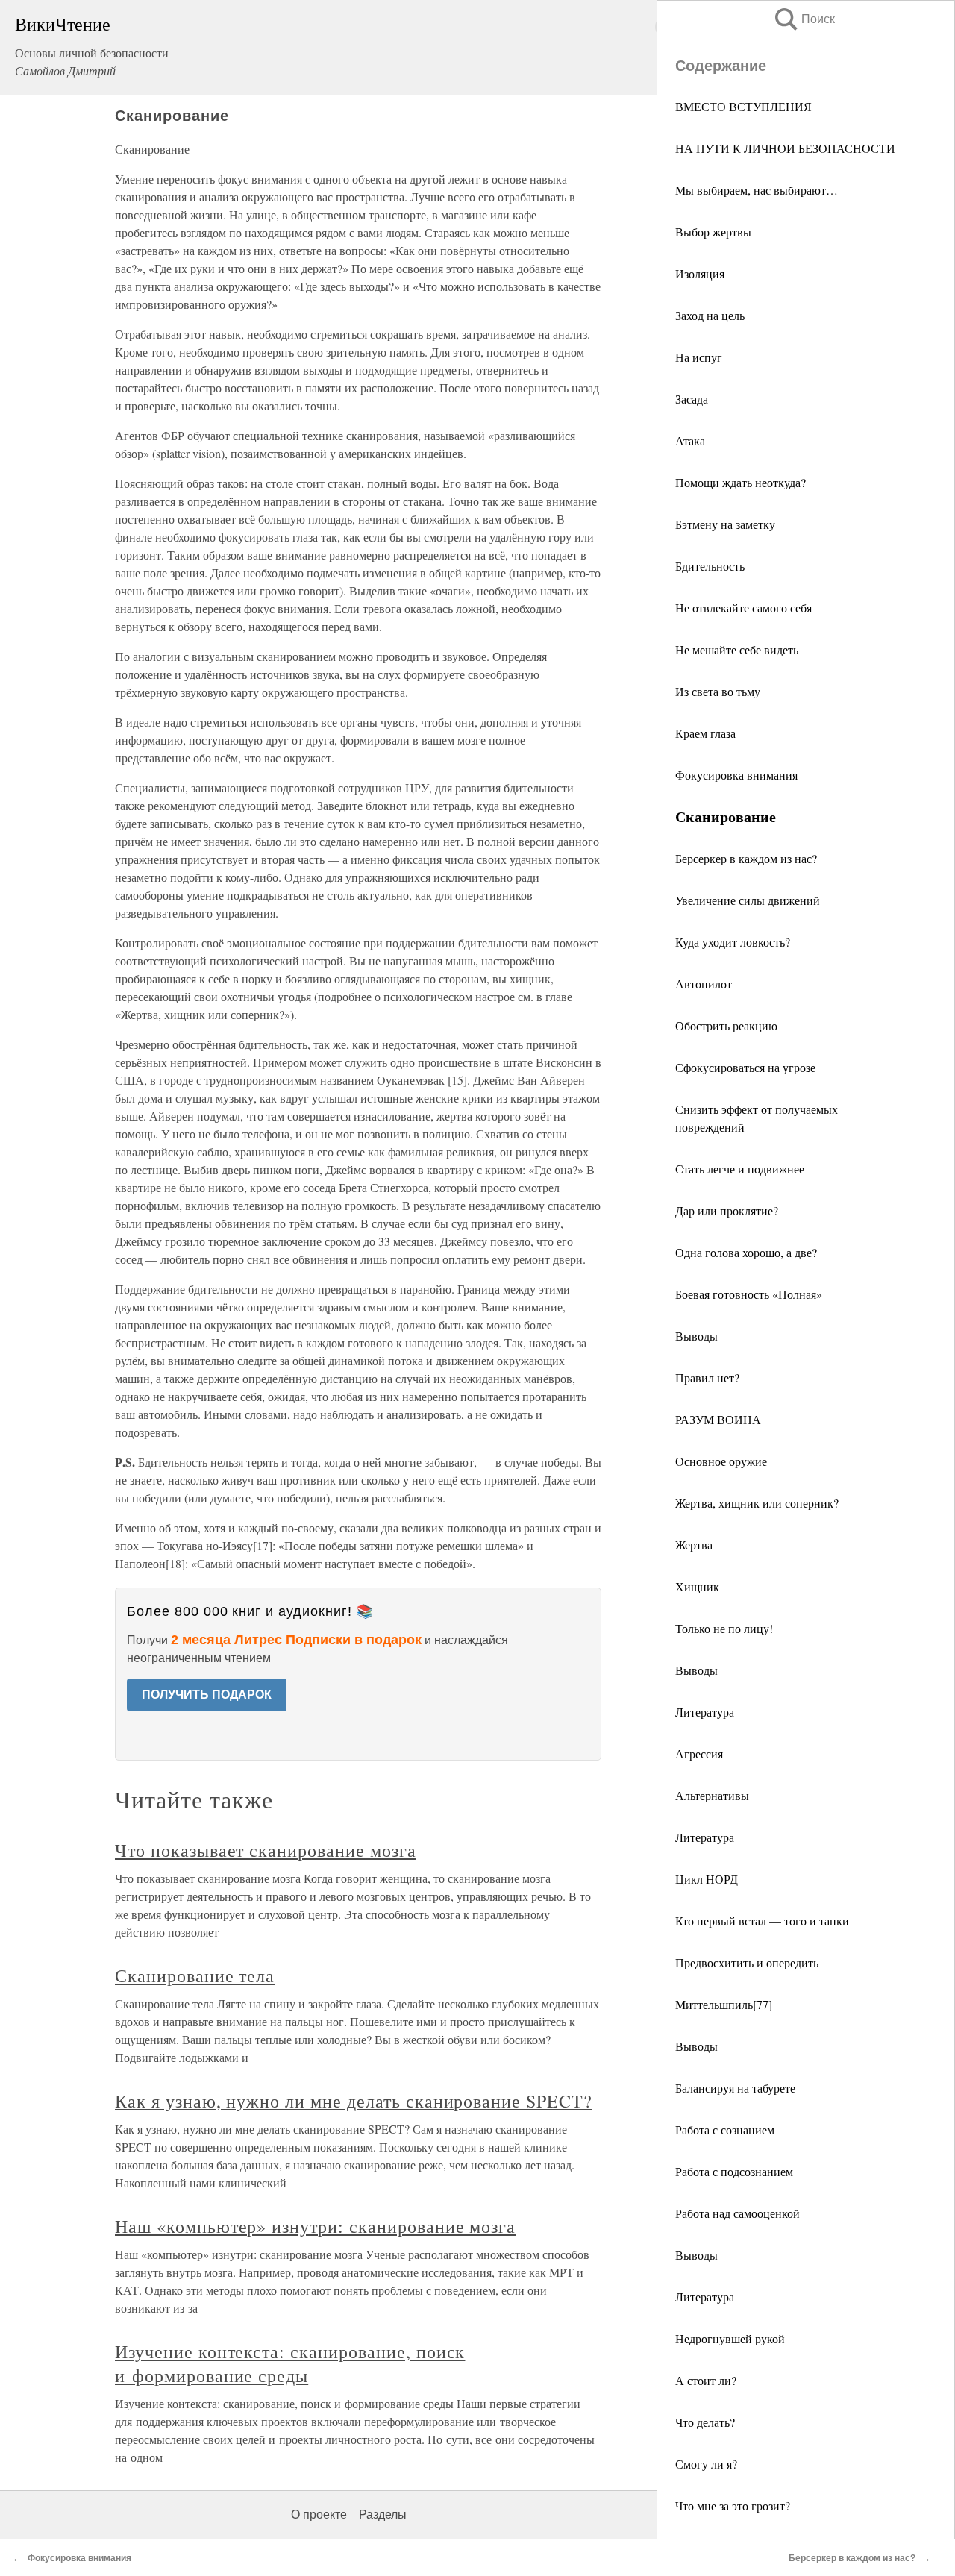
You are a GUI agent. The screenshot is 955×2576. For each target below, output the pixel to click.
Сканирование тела (195, 1975)
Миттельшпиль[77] (724, 2004)
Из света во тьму (718, 691)
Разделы (383, 2514)
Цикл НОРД (707, 1879)
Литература (705, 1712)
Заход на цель (710, 315)
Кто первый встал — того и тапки (762, 1921)
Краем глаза (705, 733)
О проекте (319, 2514)
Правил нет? (707, 1378)
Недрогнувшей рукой (730, 2338)
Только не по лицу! (724, 1628)
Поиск (804, 19)
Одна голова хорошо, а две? (746, 1252)
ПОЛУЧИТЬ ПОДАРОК (207, 1695)
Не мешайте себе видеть (737, 649)
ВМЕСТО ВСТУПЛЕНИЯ (743, 106)
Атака (690, 441)
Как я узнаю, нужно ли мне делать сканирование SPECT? (354, 2101)
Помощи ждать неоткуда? (740, 482)
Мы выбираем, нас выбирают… (757, 190)
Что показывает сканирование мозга (266, 1850)
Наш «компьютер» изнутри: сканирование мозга (315, 2226)
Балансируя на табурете (735, 2088)
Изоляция (700, 273)
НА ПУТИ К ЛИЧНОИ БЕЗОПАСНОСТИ (785, 148)
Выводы (696, 1336)
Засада (692, 399)
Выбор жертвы (713, 232)
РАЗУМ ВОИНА (718, 1419)
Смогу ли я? (706, 2464)
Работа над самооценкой (738, 2213)
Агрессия (699, 1754)
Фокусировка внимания (736, 775)
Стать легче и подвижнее (740, 1169)
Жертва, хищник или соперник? (757, 1503)
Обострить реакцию (726, 1025)
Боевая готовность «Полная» (749, 1294)
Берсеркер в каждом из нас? (746, 858)
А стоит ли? (706, 2380)
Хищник (697, 1586)
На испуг (699, 357)
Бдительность (710, 566)
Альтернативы (712, 1795)
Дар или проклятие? (727, 1210)
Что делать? (705, 2422)
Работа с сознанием (725, 2130)
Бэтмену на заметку (725, 524)
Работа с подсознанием (734, 2171)
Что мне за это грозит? (733, 2506)
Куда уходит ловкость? (733, 942)
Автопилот (704, 984)
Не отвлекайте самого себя (743, 608)
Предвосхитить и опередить (747, 1962)
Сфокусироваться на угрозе (745, 1067)
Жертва (694, 1545)
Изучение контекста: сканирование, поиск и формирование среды (290, 2363)
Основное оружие (721, 1461)
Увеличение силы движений (748, 900)
